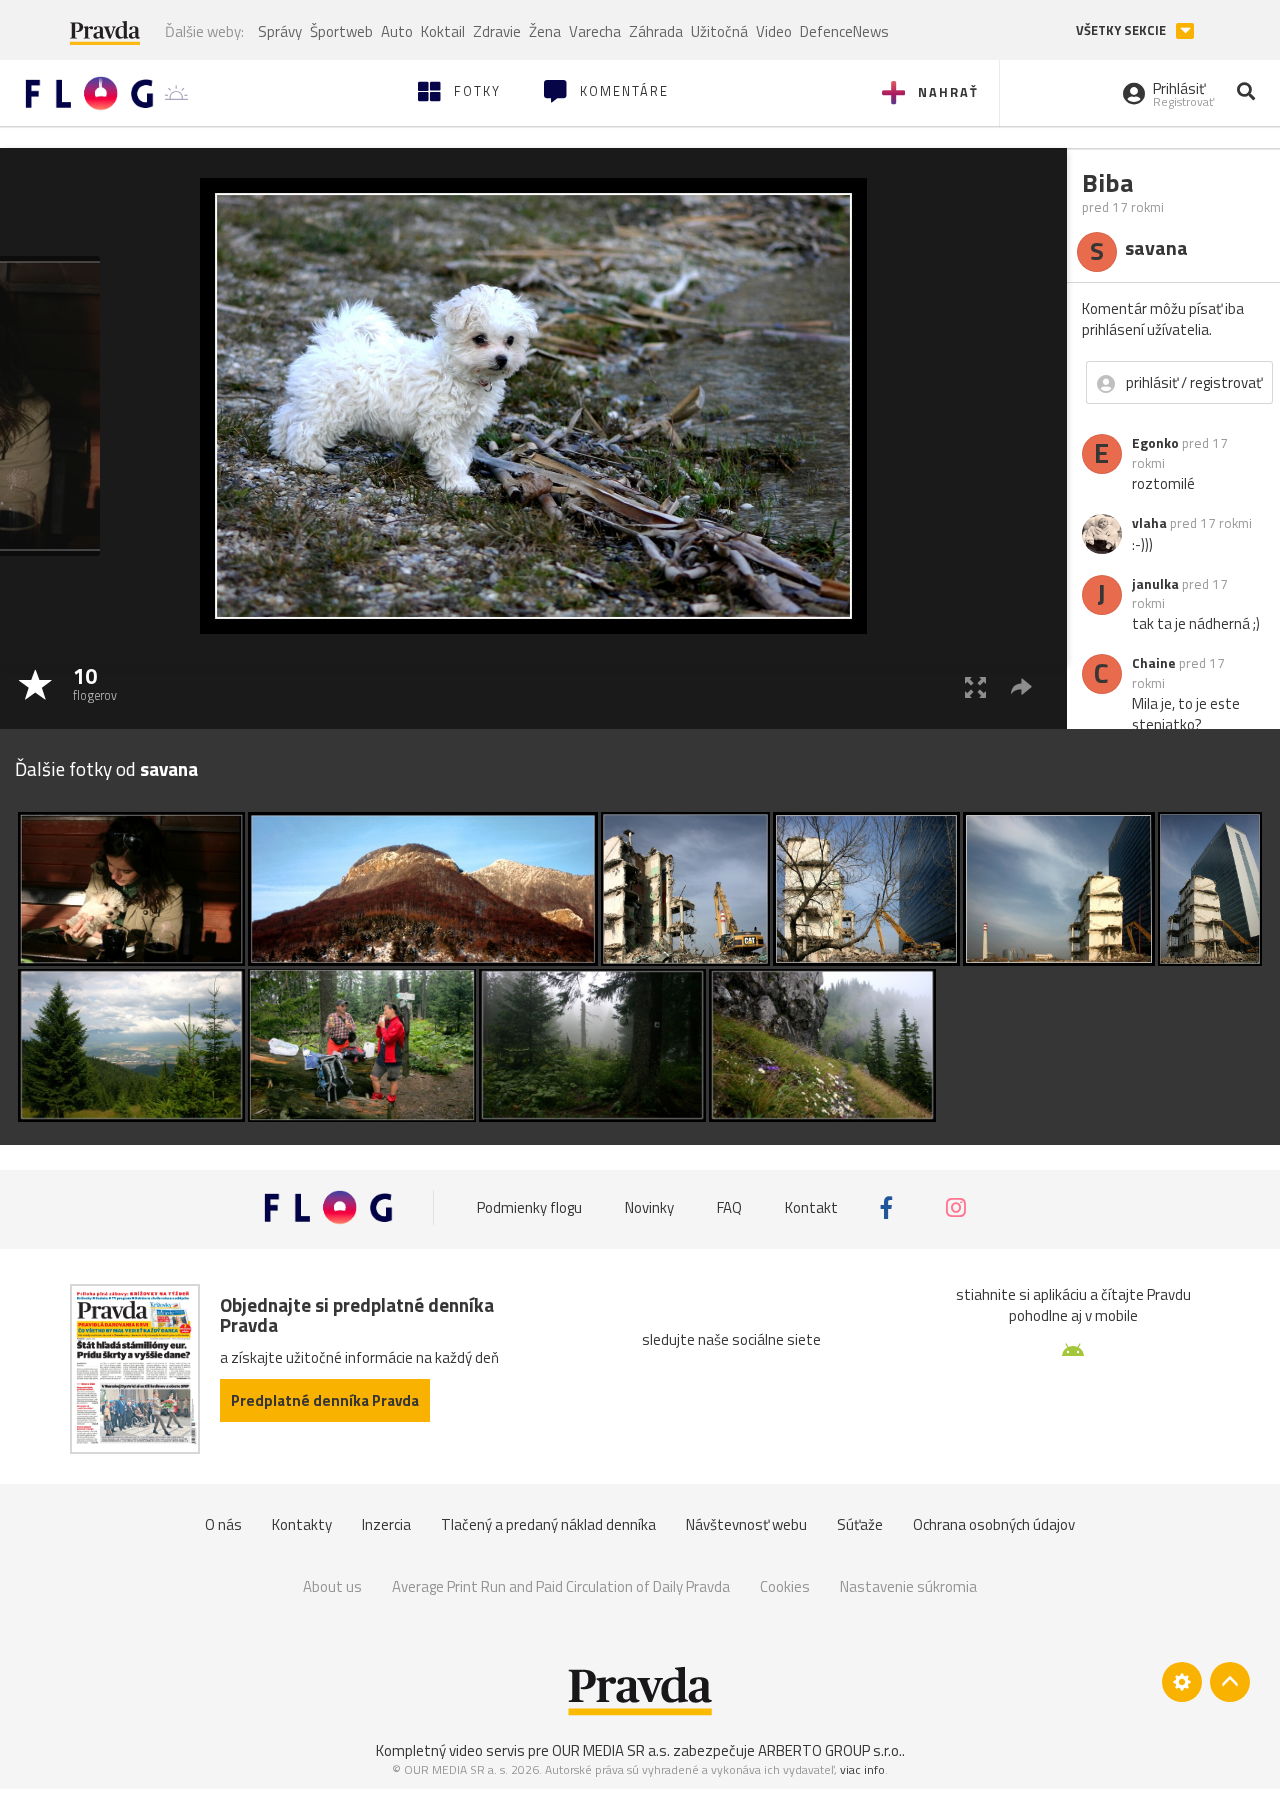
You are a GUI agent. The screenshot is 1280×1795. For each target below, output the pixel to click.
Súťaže (860, 1524)
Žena (545, 31)
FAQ (729, 1207)
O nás (223, 1524)
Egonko (1155, 443)
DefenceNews (844, 31)
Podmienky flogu (529, 1207)
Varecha (595, 31)
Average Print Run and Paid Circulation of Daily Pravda (561, 1586)
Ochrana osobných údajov (994, 1524)
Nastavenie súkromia (908, 1586)
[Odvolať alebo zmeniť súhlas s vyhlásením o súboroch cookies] (1182, 1682)
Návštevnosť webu (746, 1524)
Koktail (443, 31)
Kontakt (811, 1207)
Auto (397, 31)
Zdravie (497, 31)
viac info (862, 1769)
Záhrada (656, 31)
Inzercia (386, 1524)
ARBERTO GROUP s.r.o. (830, 1750)
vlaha (1149, 523)
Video (774, 31)
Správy (280, 31)
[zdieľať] (1021, 686)
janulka (1155, 584)
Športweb (341, 31)
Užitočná (719, 31)
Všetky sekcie (1122, 30)
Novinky (649, 1207)
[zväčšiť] (975, 686)
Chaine (1154, 663)
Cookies (785, 1586)
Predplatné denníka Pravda (325, 1400)
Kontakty (302, 1524)
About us (332, 1586)
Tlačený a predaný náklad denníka (548, 1524)
